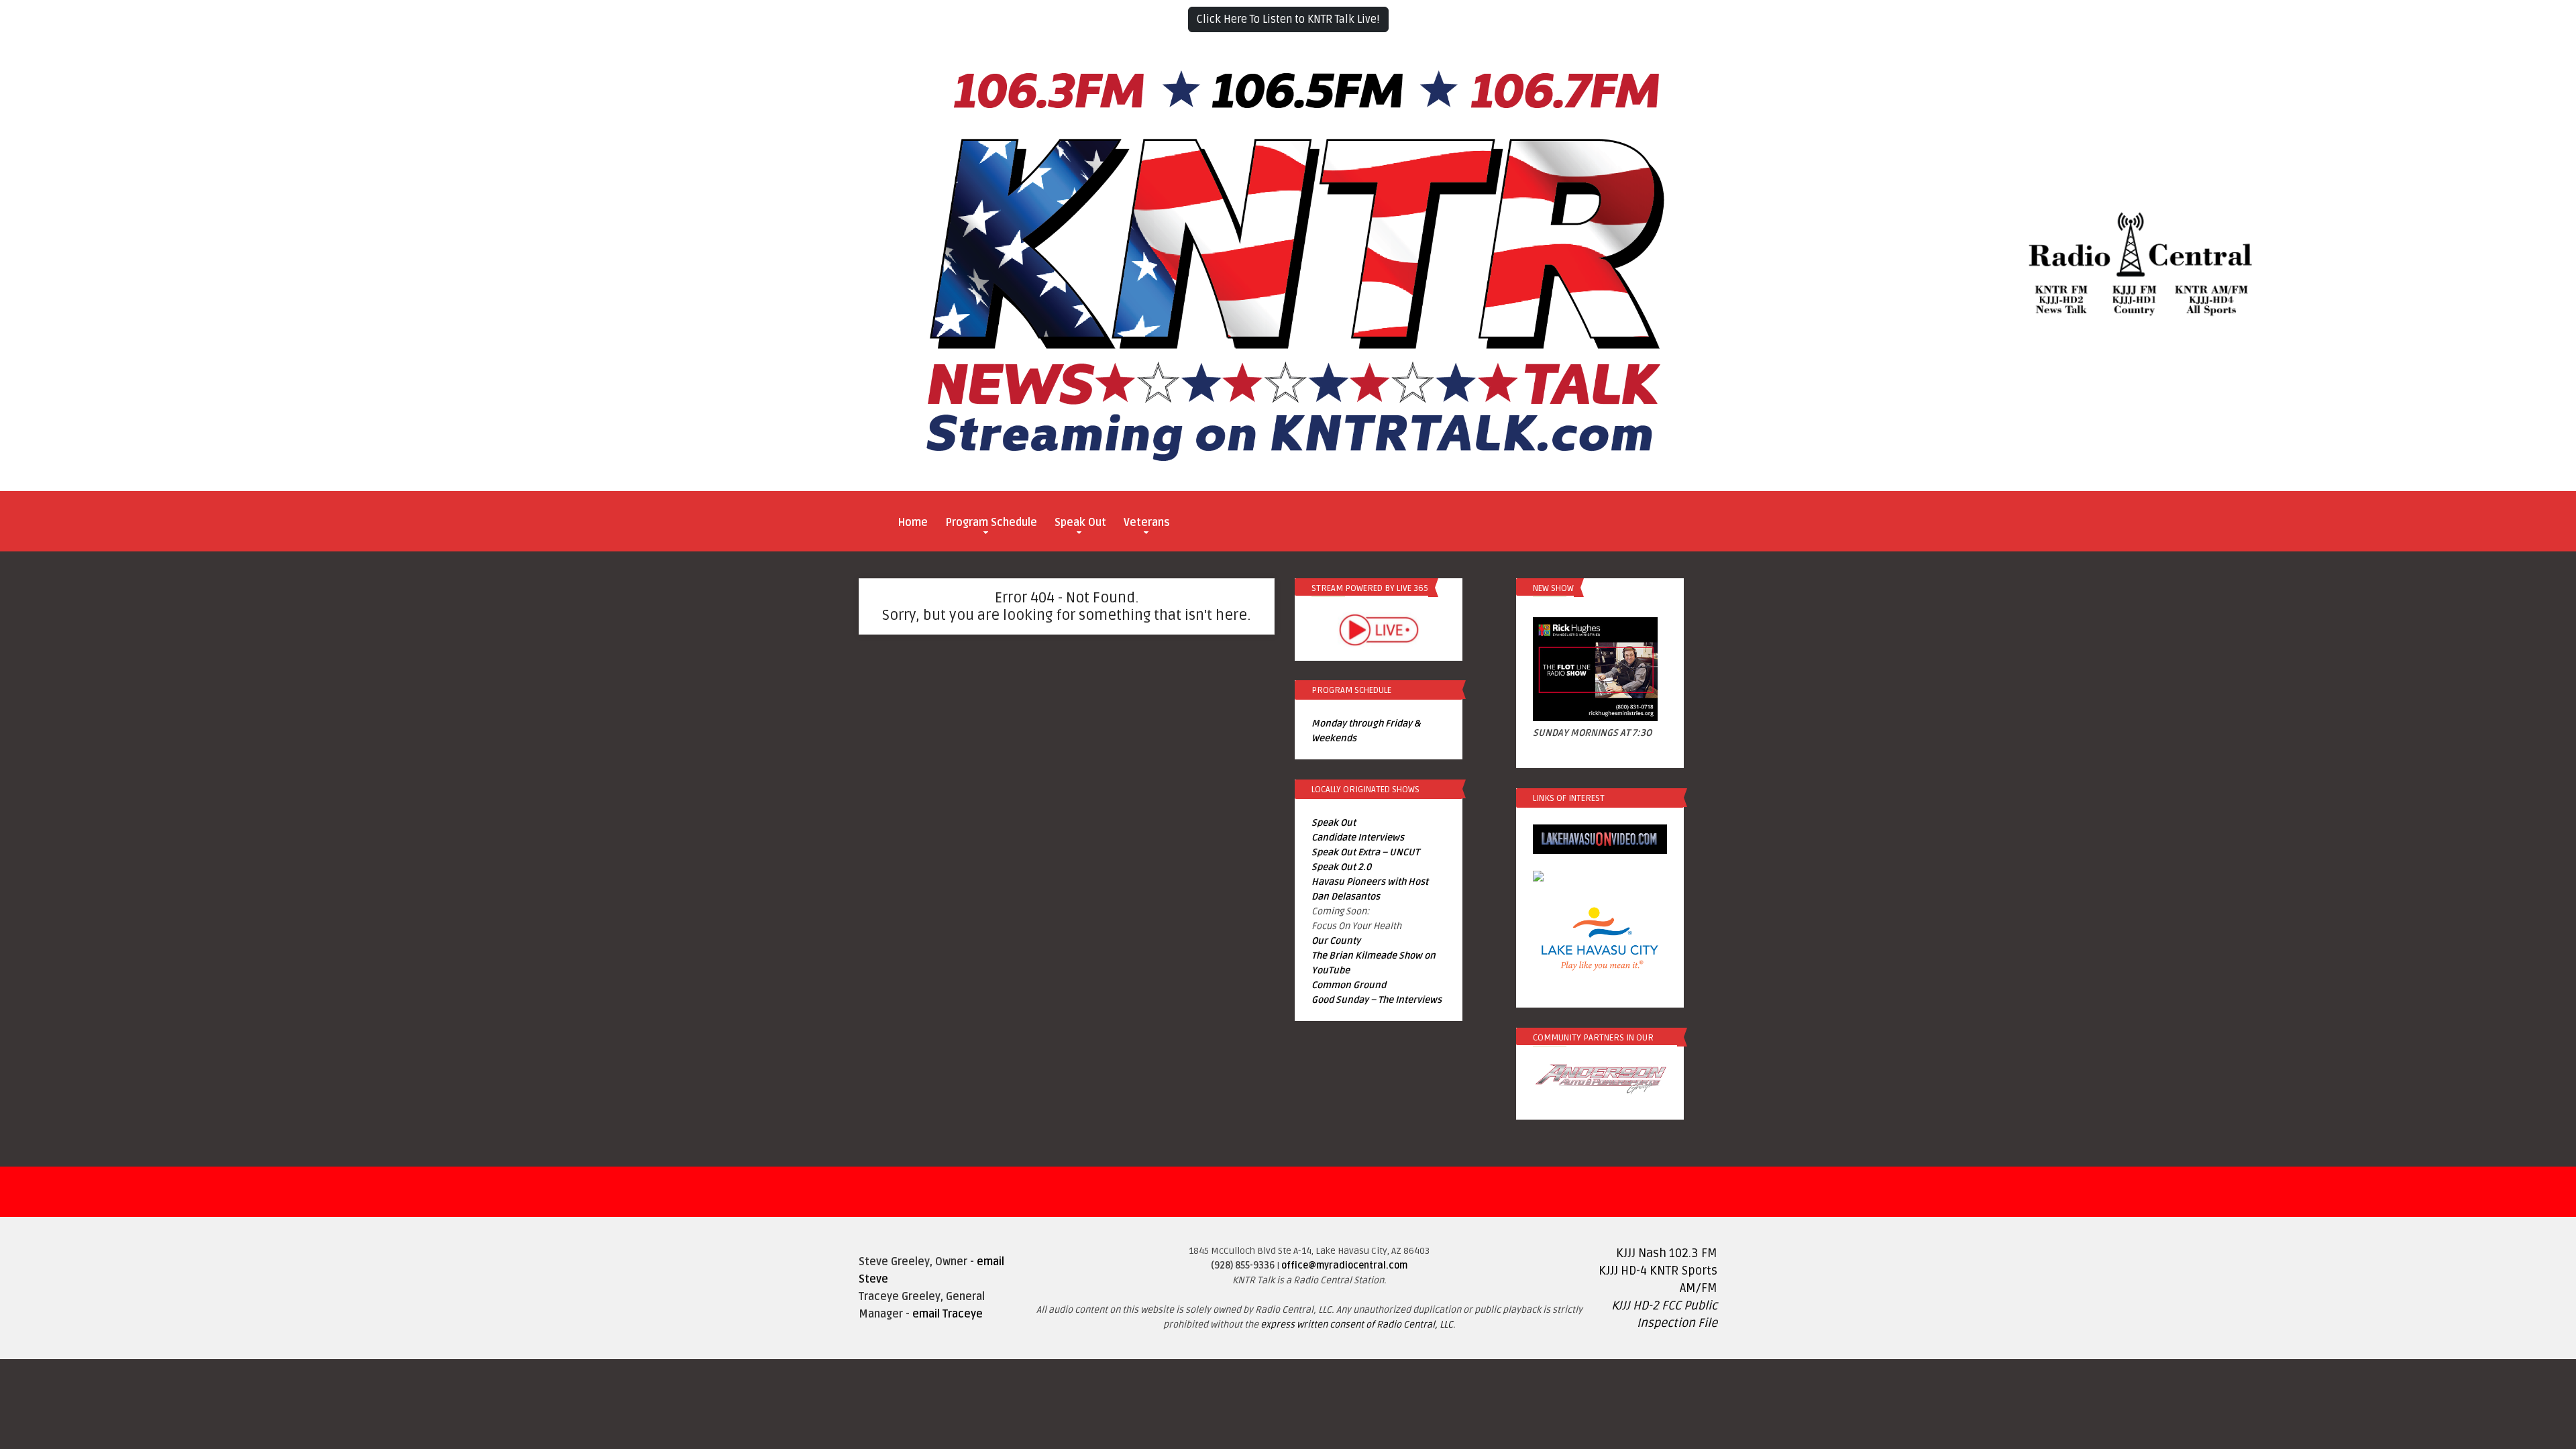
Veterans (1147, 523)
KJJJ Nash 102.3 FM (1667, 1253)
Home (913, 523)
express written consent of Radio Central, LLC (1357, 1325)
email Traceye (948, 1314)
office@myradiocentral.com (1344, 1266)
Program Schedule (991, 523)
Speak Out (1080, 523)
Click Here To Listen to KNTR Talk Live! (1288, 19)
